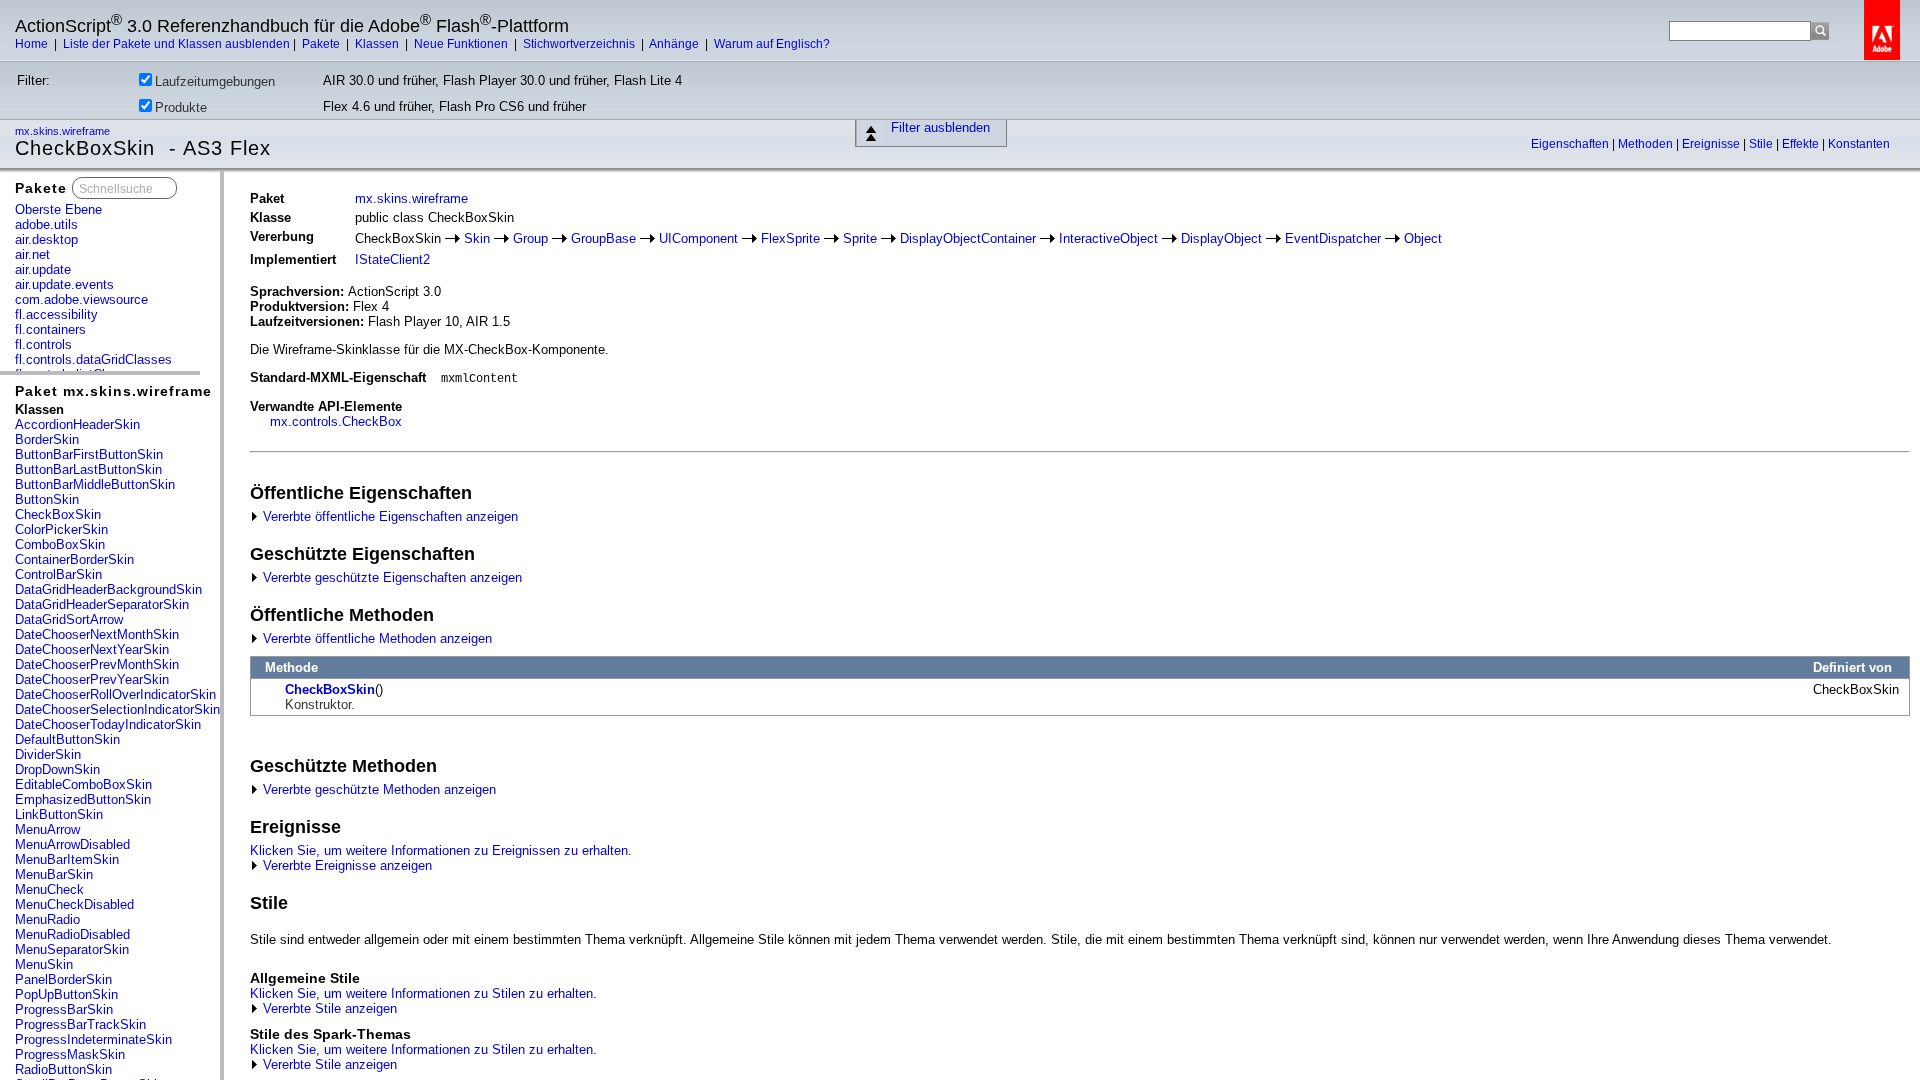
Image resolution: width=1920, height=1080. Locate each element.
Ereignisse (1712, 144)
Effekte (1802, 144)
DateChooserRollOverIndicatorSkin (115, 694)
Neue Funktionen (462, 44)
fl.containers (50, 329)
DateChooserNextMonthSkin (97, 634)
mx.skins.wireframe (64, 131)
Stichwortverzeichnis (580, 44)
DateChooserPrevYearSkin (92, 679)
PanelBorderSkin (63, 979)
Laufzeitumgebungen (215, 81)
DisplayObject (1221, 238)
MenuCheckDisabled (74, 904)
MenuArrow (47, 829)
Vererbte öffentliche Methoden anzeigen (375, 638)
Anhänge (675, 44)
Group (530, 238)
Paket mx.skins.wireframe (113, 391)
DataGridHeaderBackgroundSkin (108, 589)
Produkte (181, 107)
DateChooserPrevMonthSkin (97, 664)
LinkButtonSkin (59, 814)
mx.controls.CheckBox (336, 421)
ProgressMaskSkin (70, 1054)
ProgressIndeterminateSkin (93, 1039)
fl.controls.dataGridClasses (93, 359)
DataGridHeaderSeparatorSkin (102, 604)
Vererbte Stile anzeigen (328, 1008)
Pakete (322, 44)
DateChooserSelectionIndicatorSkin (117, 709)
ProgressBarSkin (64, 1009)
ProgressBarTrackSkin (80, 1024)
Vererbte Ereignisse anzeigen (345, 865)
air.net (32, 254)
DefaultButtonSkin (67, 739)
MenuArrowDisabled (72, 844)
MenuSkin (44, 964)
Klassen (378, 44)
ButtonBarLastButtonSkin (88, 469)
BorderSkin (47, 439)
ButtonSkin (47, 499)
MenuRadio (47, 919)
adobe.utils (46, 224)
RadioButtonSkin (63, 1069)
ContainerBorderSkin (74, 559)
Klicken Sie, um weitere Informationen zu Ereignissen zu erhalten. (441, 850)
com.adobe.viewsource (81, 299)
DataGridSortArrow (69, 619)
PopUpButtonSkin (66, 994)
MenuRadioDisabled (72, 934)
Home (33, 44)
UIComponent (698, 238)
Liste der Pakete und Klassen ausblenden (176, 44)
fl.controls (43, 344)
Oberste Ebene (58, 209)
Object (1423, 238)
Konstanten (1859, 144)
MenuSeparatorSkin (72, 949)
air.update (43, 269)
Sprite (860, 238)
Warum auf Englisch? (772, 44)
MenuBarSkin (54, 874)
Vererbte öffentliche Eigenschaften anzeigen (388, 516)
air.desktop (46, 239)
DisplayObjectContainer (968, 238)
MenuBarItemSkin (67, 859)
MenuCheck (49, 889)
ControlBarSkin (58, 574)
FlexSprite (790, 238)
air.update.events (64, 284)
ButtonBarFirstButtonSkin (89, 454)
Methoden (1647, 144)
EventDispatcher (1333, 238)
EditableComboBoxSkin (83, 784)
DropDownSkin (57, 769)
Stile (1762, 144)
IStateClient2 (392, 259)
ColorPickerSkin (61, 529)
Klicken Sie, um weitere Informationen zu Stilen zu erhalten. (423, 993)
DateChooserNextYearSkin (92, 649)
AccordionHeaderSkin (77, 424)
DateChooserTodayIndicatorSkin (108, 724)
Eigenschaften (1571, 144)
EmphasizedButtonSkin (83, 799)
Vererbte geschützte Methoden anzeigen (377, 789)
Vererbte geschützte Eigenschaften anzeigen (390, 577)
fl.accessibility (56, 314)
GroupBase (603, 238)
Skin (477, 238)
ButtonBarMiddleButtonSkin (95, 484)
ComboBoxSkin (60, 544)
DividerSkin (48, 754)
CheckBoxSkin (58, 514)
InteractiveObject (1108, 238)
